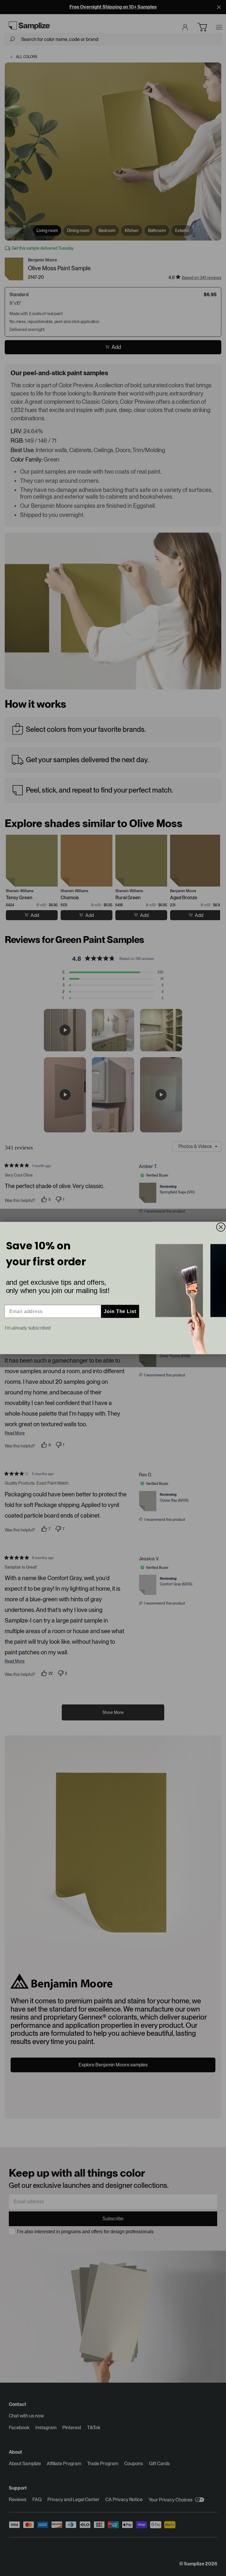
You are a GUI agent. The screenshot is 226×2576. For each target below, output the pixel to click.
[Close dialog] (221, 1227)
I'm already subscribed (28, 1328)
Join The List (120, 1311)
